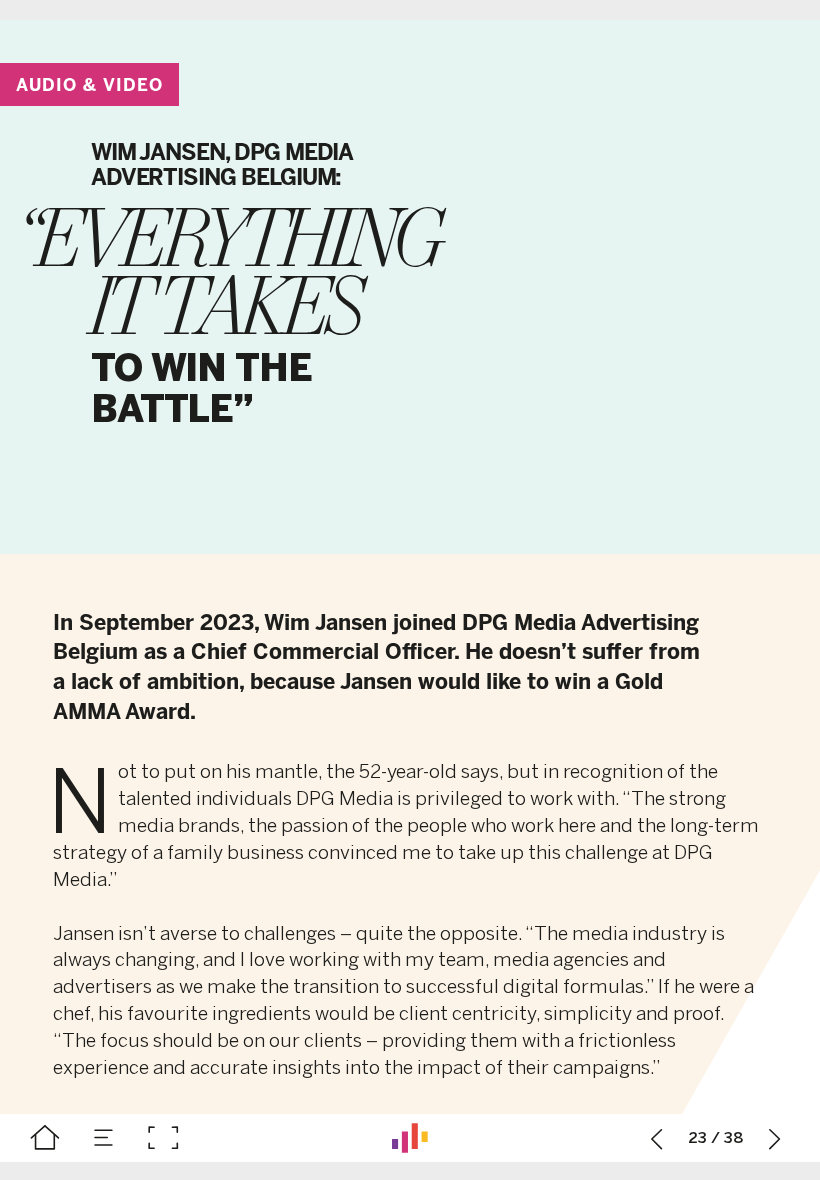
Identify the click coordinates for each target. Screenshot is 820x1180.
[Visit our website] (410, 1138)
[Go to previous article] (657, 1138)
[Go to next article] (775, 1138)
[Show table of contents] (104, 1138)
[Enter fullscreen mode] (163, 1138)
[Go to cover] (45, 1138)
